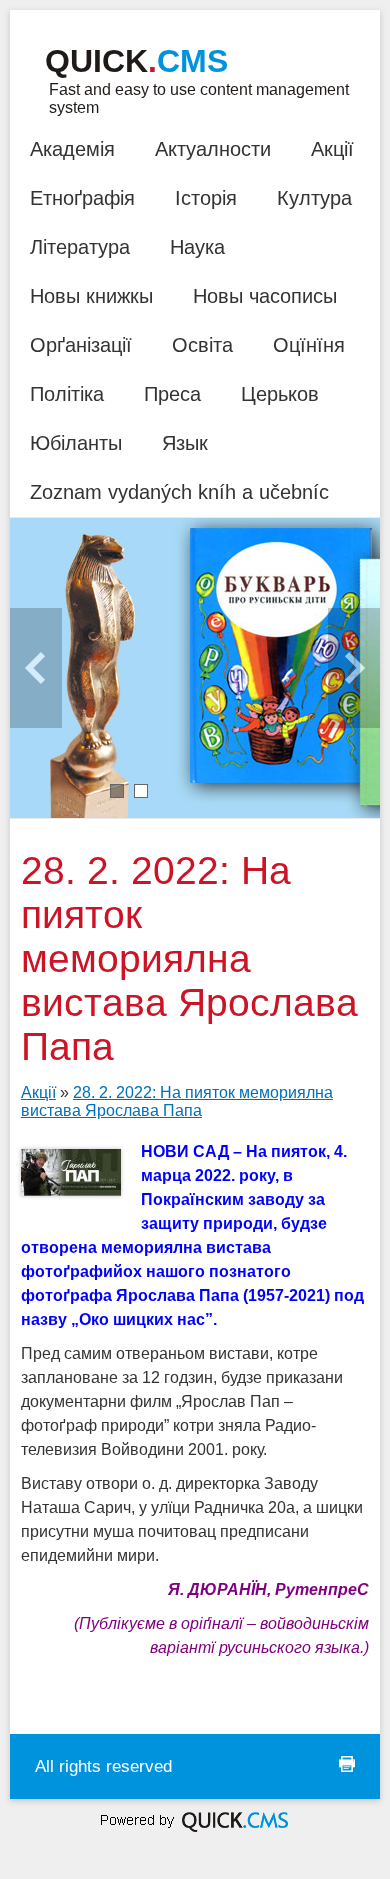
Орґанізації (81, 345)
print (347, 1764)
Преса (172, 394)
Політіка (67, 394)
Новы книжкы (91, 296)
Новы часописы (265, 296)
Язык (185, 443)
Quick (136, 61)
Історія (206, 198)
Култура (314, 198)
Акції (332, 149)
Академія (72, 149)
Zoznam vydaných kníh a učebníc (179, 492)
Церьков (280, 394)
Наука (197, 247)
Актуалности (213, 149)
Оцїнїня (309, 345)
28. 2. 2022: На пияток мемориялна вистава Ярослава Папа (177, 1101)
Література (80, 247)
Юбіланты (76, 443)
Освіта (202, 345)
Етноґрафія (82, 198)
